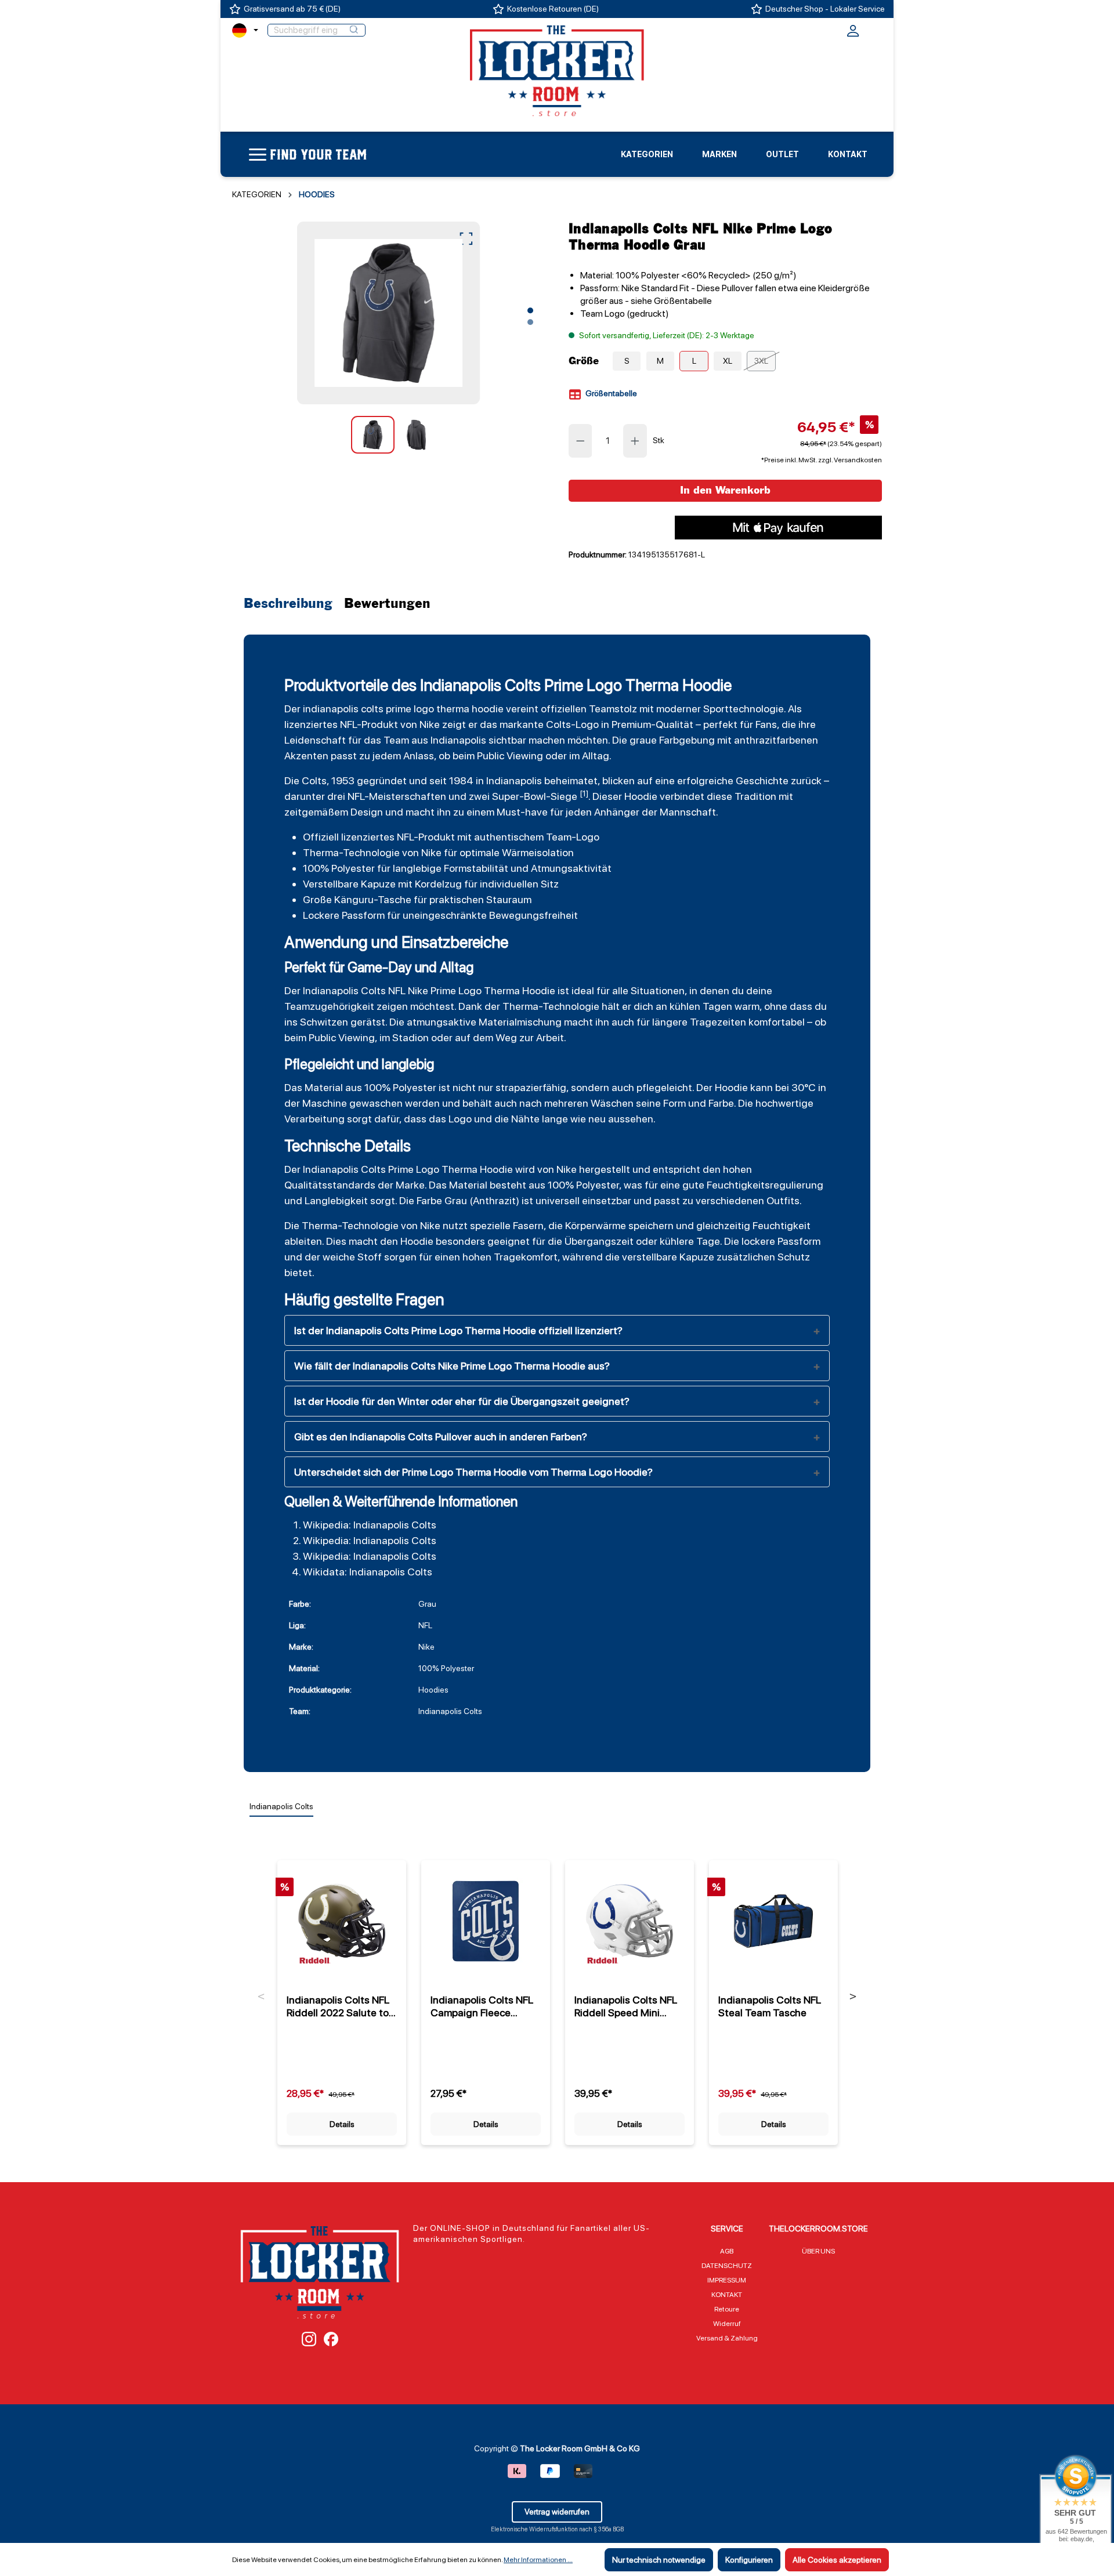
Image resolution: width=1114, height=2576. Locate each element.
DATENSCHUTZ (727, 2266)
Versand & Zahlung (727, 2338)
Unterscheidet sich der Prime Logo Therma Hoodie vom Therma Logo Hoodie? (473, 1472)
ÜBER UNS (818, 2251)
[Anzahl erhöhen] (635, 441)
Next (853, 1997)
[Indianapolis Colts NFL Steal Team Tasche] (773, 1921)
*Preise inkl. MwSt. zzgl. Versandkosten (822, 460)
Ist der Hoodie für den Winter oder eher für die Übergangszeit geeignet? (462, 1401)
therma (453, 709)
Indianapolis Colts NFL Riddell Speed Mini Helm (626, 2006)
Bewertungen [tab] (387, 604)
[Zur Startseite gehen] (557, 70)
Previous (261, 1997)
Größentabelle (610, 393)
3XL (761, 361)
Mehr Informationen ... (538, 2560)
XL (728, 361)
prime (399, 709)
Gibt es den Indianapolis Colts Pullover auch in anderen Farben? (441, 1436)
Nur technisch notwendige (659, 2560)
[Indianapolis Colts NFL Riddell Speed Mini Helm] (630, 1921)
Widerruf (727, 2324)
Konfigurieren (749, 2560)
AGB (727, 2251)
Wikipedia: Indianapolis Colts (370, 1525)
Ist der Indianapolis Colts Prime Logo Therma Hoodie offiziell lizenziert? (458, 1330)
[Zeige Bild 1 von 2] (530, 310)
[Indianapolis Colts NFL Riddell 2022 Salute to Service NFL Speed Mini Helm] (342, 1921)
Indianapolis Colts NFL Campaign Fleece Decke (482, 2006)
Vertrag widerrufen (557, 2512)
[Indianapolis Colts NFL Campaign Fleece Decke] (486, 1921)
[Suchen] (354, 30)
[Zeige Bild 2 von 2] (530, 322)
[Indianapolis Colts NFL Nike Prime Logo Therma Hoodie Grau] (388, 313)
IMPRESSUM (727, 2280)
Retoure (727, 2309)
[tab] (291, 604)
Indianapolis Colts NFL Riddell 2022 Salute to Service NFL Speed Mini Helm (341, 2006)
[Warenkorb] (874, 29)
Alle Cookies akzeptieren (837, 2560)
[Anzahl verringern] (580, 441)
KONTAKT (727, 2295)
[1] (584, 794)
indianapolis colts (343, 709)
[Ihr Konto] (853, 34)
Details (342, 2124)
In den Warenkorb (725, 490)
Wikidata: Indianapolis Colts (368, 1572)
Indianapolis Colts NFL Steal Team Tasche (770, 2006)
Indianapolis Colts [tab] (281, 1806)
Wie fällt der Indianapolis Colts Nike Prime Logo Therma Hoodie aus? (452, 1366)
